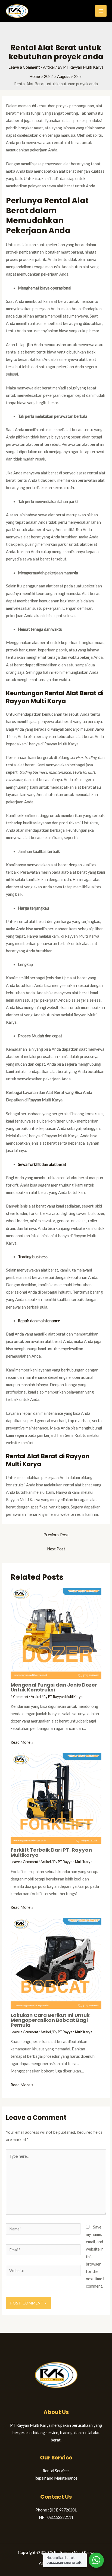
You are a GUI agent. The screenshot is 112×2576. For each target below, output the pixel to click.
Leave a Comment (24, 67)
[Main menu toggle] (101, 11)
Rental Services (56, 2471)
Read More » (22, 1742)
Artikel (49, 67)
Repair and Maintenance (56, 2478)
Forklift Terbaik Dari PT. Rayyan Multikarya (51, 1852)
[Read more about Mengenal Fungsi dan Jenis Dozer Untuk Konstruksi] (56, 1633)
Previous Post (56, 1535)
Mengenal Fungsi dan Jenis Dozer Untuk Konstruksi (54, 1687)
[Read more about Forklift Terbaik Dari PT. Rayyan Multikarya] (56, 1798)
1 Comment (19, 1697)
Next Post (56, 1549)
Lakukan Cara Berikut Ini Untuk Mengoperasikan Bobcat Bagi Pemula (50, 2020)
